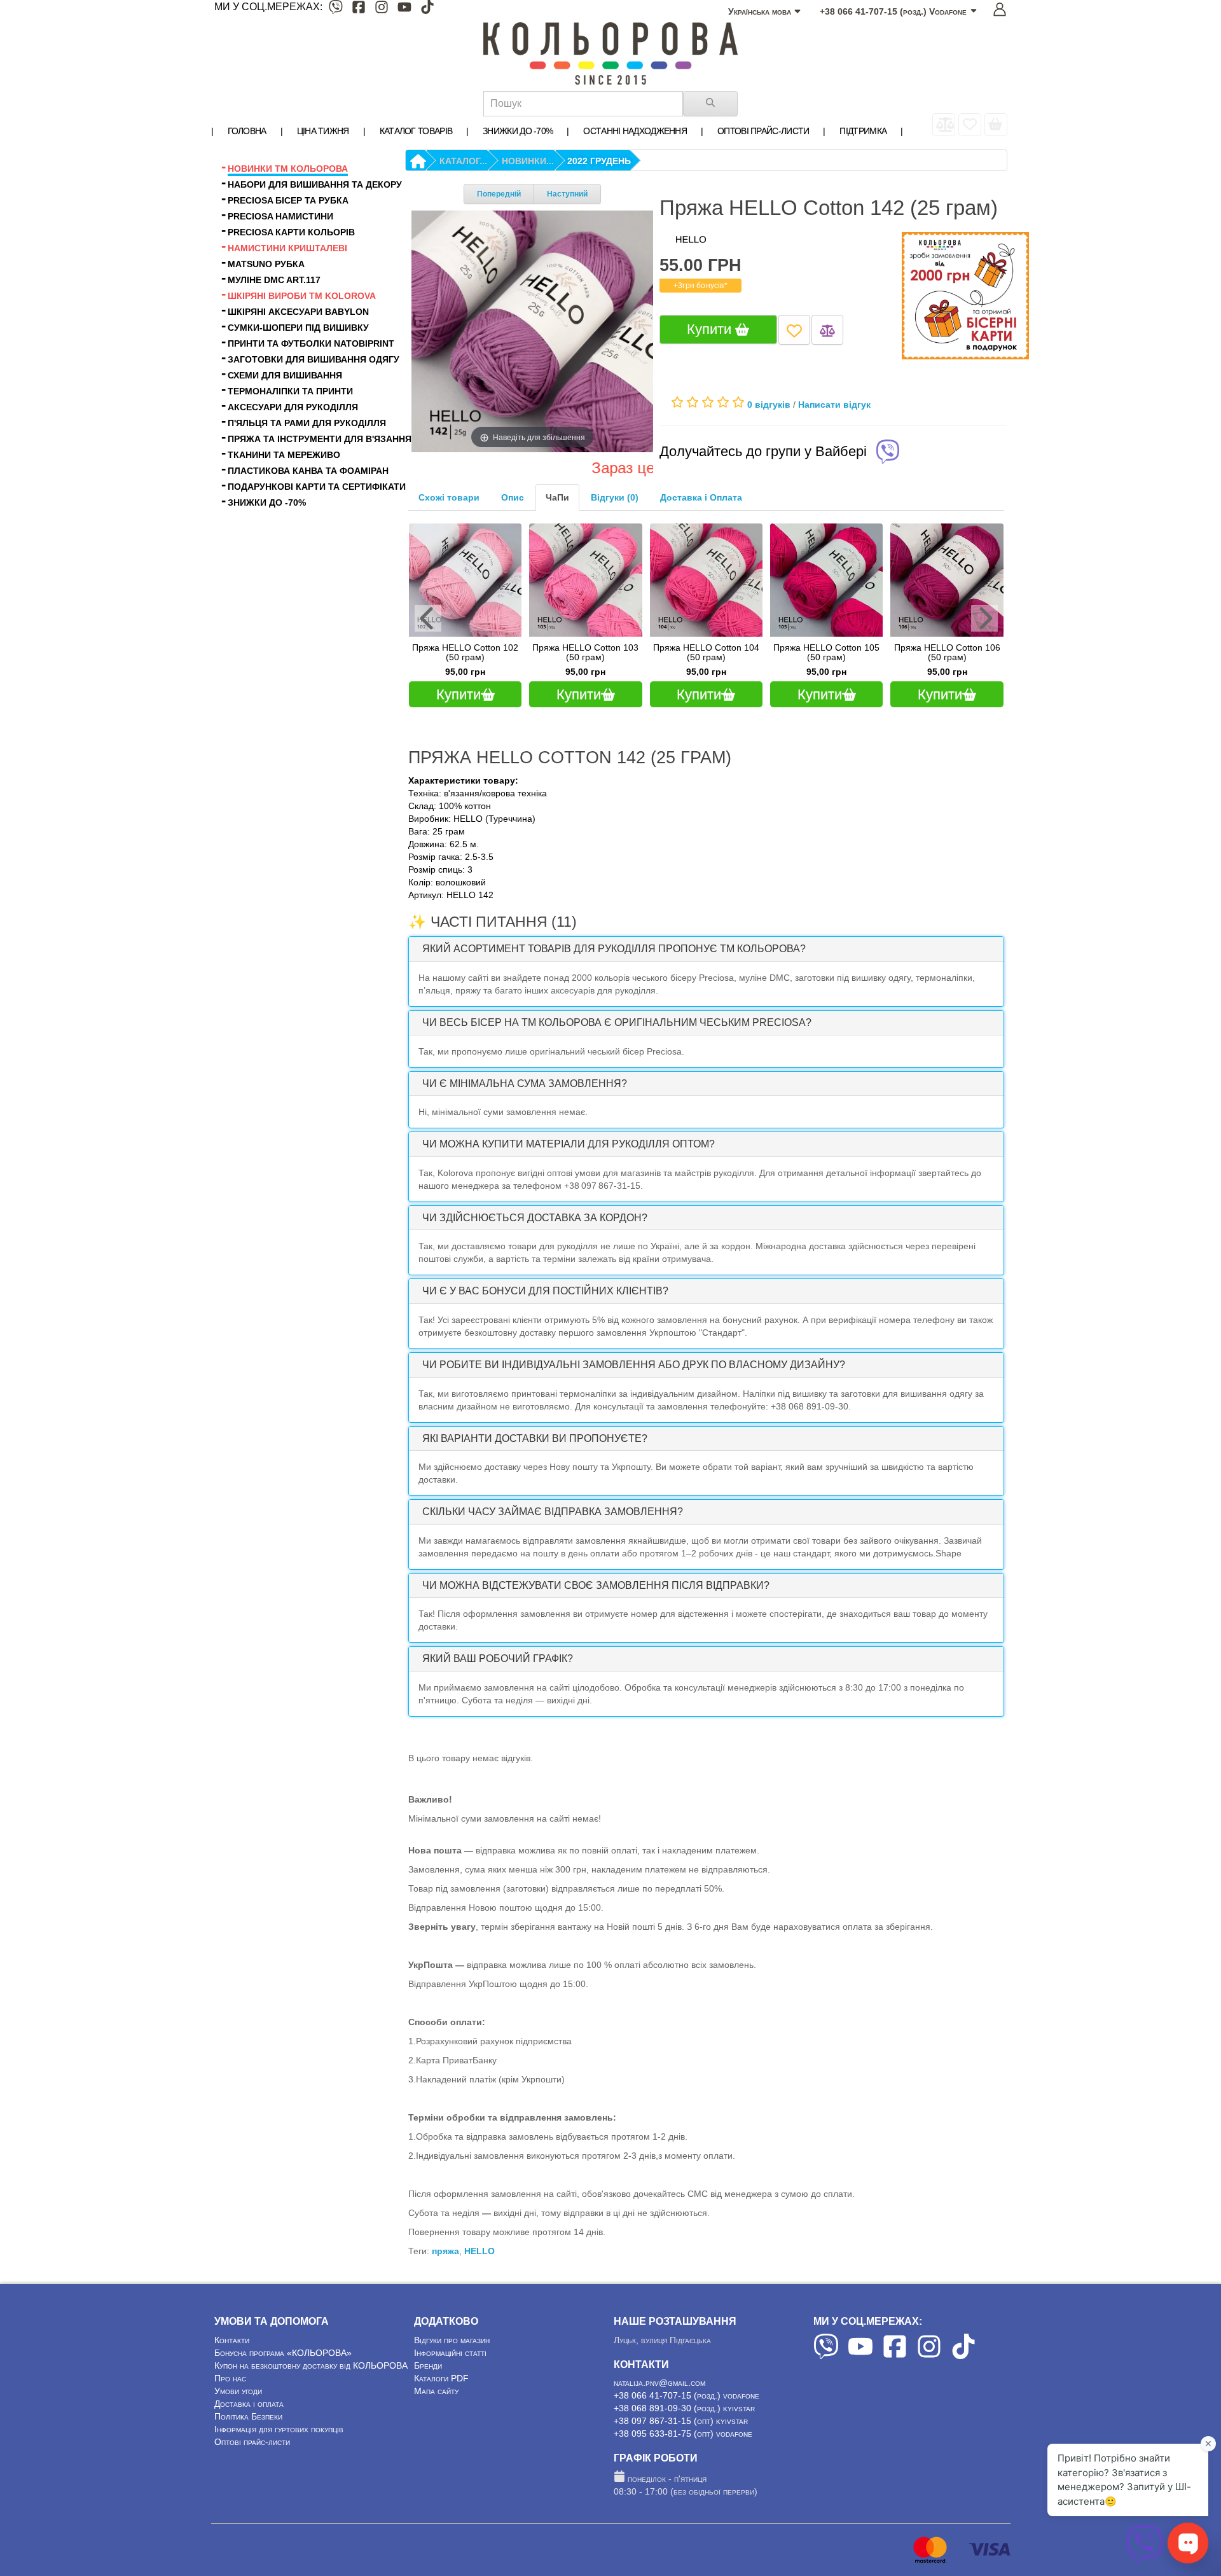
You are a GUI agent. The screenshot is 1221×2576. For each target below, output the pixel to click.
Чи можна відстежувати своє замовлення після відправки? (596, 1585)
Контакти (232, 2340)
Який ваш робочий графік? (498, 1658)
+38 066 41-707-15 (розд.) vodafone (686, 2395)
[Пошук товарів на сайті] (710, 104)
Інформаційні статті (450, 2353)
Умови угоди (238, 2391)
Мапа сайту (436, 2391)
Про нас (230, 2378)
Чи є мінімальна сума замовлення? (525, 1084)
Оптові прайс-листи (252, 2442)
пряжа (445, 2251)
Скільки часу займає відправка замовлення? (553, 1512)
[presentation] (428, 618)
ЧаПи (557, 497)
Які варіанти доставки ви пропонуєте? (535, 1438)
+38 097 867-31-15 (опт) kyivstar (681, 2421)
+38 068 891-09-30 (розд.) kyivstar (684, 2408)
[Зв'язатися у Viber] (1145, 2560)
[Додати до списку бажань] (794, 330)
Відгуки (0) (615, 497)
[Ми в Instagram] (382, 9)
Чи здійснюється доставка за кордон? (535, 1218)
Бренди (428, 2365)
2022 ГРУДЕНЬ (599, 161)
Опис (513, 497)
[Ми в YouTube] (404, 9)
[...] (996, 125)
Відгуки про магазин (452, 2340)
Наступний (567, 194)
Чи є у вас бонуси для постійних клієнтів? (545, 1291)
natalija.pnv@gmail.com (659, 2383)
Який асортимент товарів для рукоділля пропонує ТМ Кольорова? (614, 949)
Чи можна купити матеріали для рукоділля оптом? (569, 1144)
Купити (711, 329)
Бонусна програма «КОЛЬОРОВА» (283, 2353)
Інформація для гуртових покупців (279, 2429)
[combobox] (583, 104)
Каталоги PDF (441, 2378)
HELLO (479, 2251)
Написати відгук (834, 405)
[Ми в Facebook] (359, 9)
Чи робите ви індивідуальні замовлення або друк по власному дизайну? (634, 1365)
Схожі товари (449, 497)
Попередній (499, 194)
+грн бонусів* (700, 286)
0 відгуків (769, 405)
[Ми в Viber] (336, 9)
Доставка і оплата (249, 2404)
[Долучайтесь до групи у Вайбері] (888, 453)
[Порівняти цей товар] (827, 330)
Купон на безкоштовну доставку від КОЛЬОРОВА (311, 2365)
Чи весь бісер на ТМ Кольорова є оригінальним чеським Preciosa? (617, 1022)
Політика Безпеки (248, 2416)
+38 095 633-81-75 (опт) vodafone (683, 2434)
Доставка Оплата (701, 497)
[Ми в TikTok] (427, 9)
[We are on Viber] (826, 2356)
